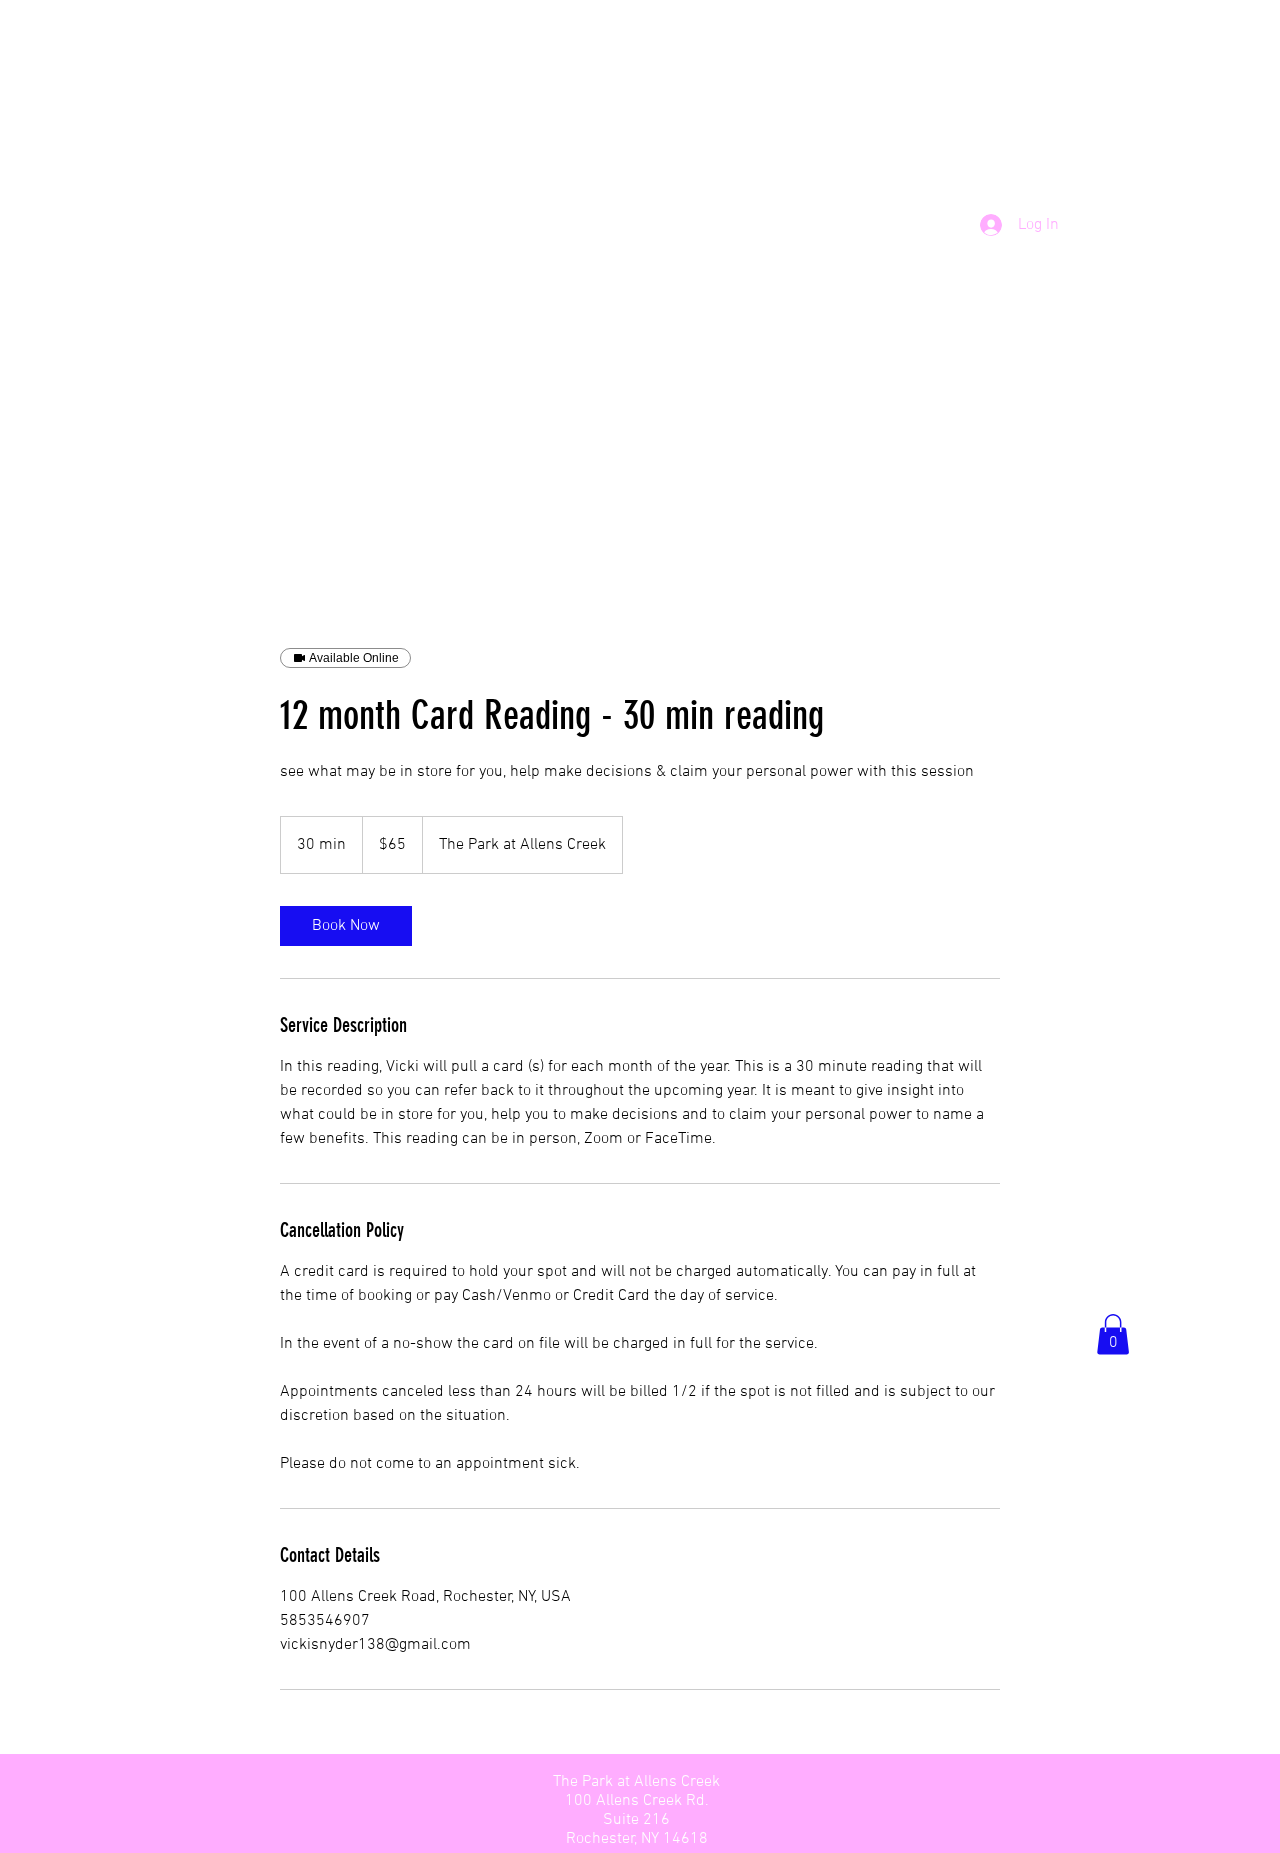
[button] (1113, 1334)
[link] (346, 926)
